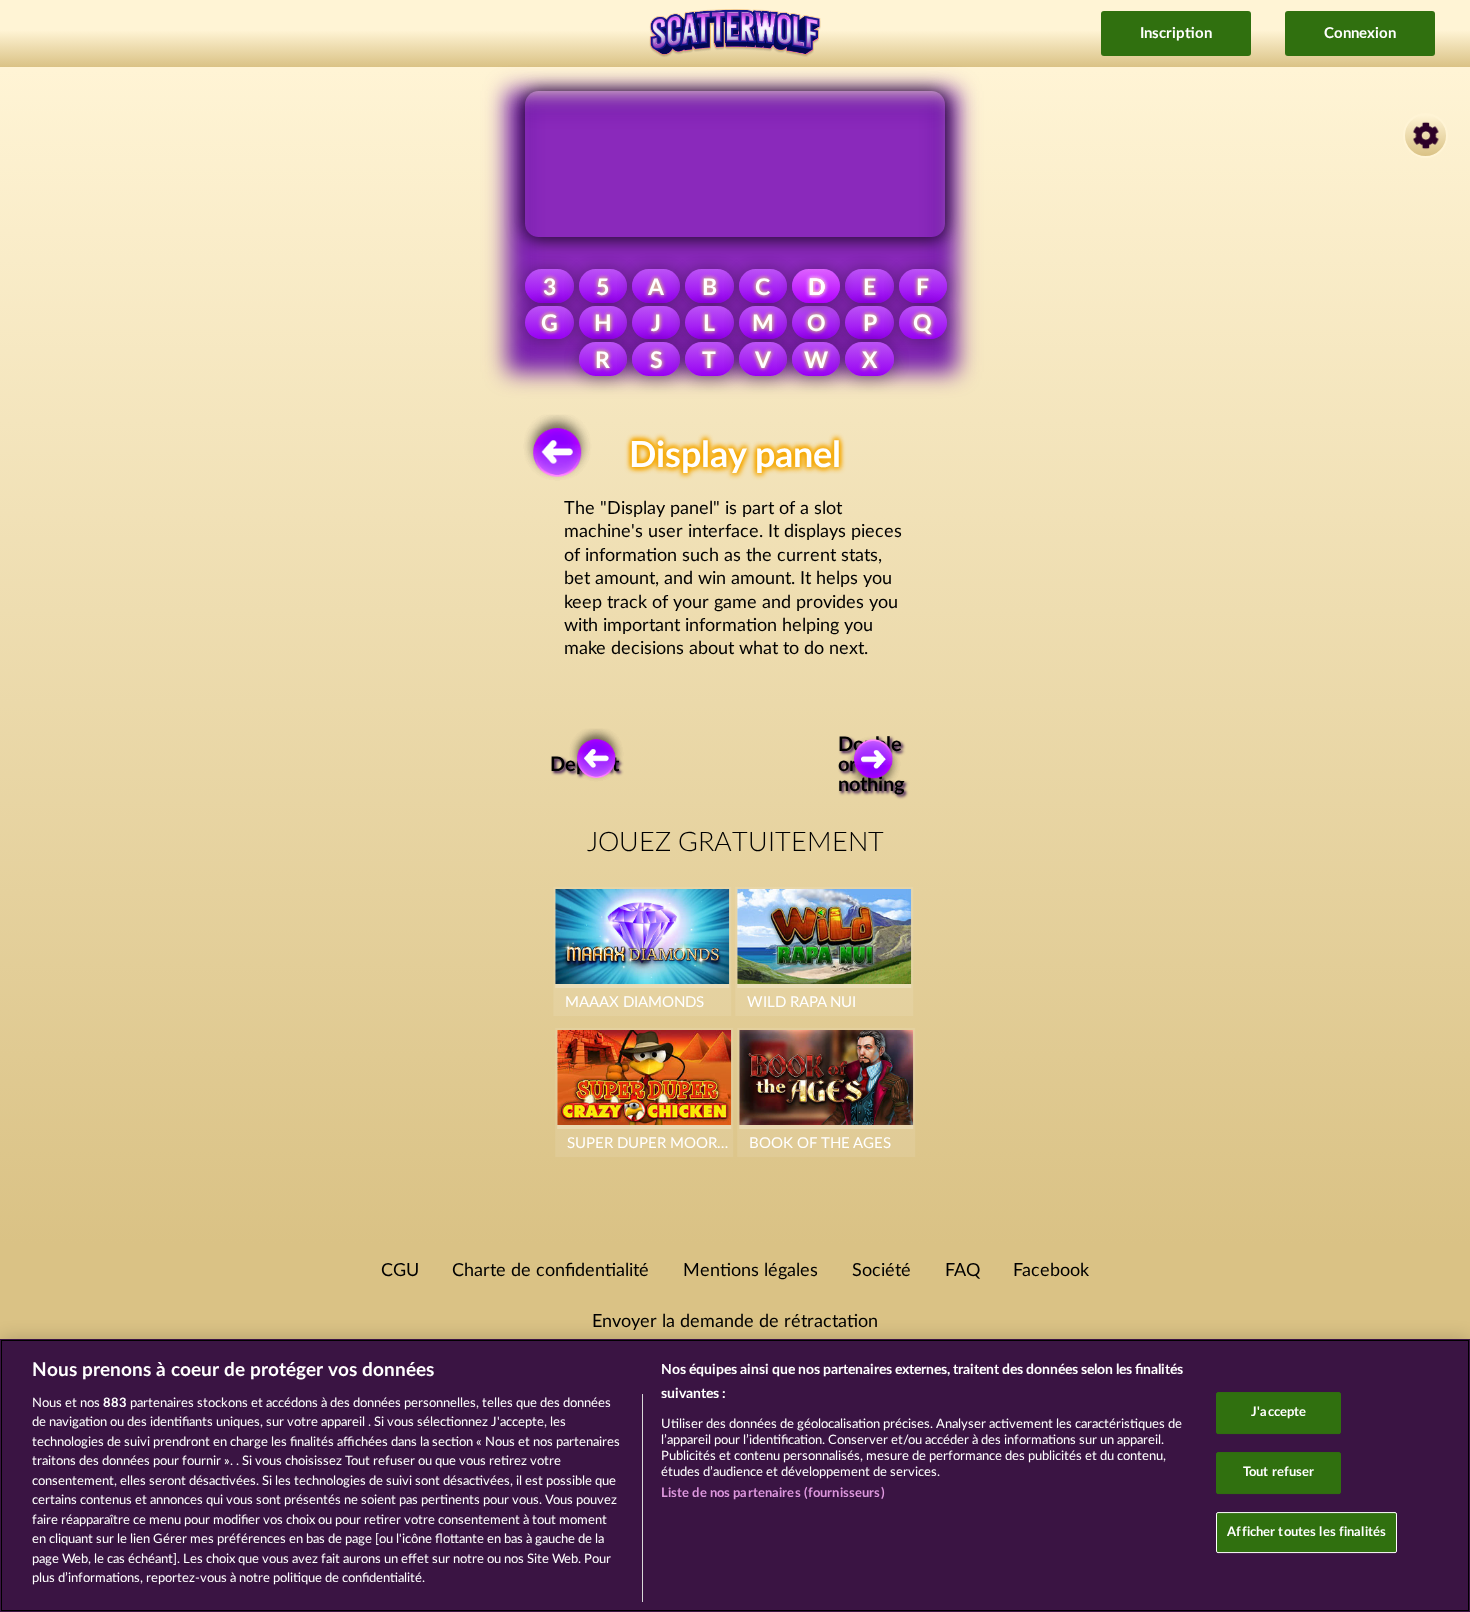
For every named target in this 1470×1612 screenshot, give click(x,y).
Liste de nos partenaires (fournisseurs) (773, 1493)
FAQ (962, 1271)
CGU (400, 1271)
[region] (735, 1475)
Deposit (587, 765)
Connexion (1360, 33)
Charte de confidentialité (550, 1271)
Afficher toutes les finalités (1306, 1532)
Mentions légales (750, 1271)
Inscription (1176, 33)
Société (881, 1271)
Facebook (1051, 1271)
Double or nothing (874, 765)
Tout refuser (1279, 1472)
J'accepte (1278, 1413)
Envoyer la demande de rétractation (735, 1322)
